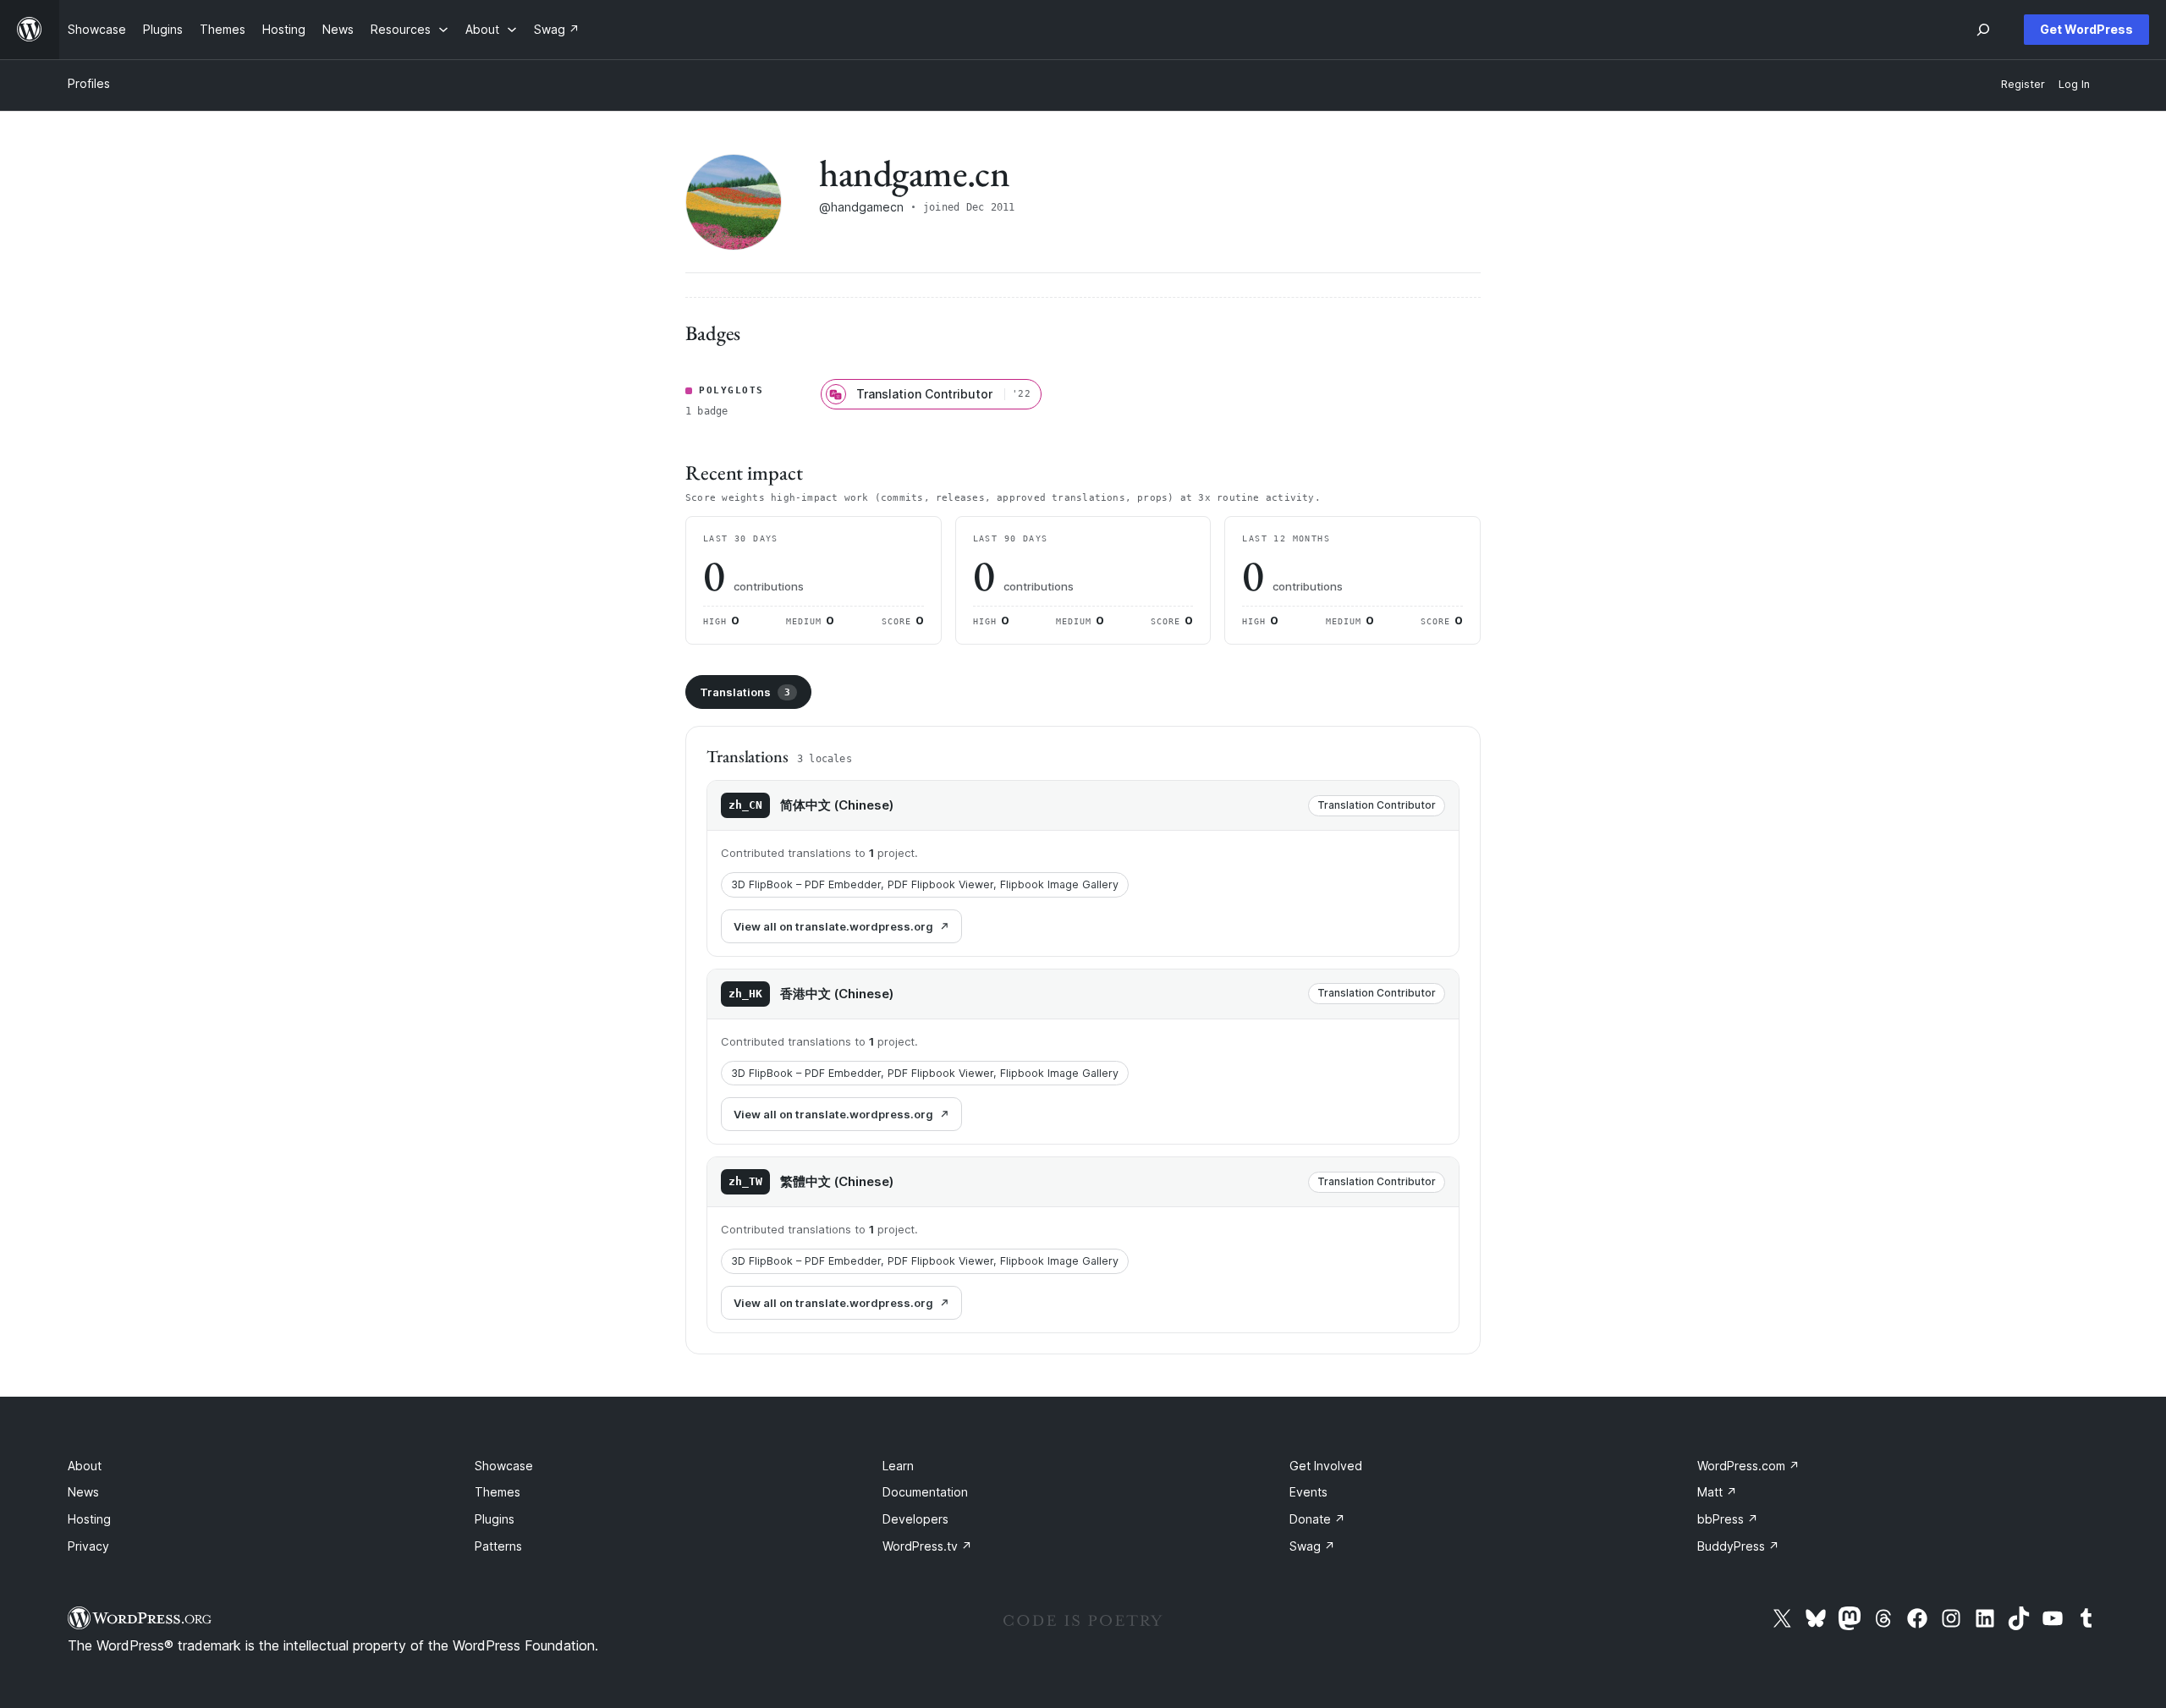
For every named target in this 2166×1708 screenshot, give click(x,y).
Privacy (88, 1546)
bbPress (1728, 1519)
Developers (915, 1519)
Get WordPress (2086, 29)
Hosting (89, 1519)
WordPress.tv (927, 1546)
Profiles (89, 83)
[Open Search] (1983, 30)
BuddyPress (1738, 1546)
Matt (1717, 1492)
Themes (498, 1492)
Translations (745, 692)
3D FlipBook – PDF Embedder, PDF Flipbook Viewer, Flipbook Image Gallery (925, 884)
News (83, 1492)
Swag (1312, 1546)
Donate (1317, 1519)
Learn (898, 1466)
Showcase (504, 1466)
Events (1308, 1492)
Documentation (925, 1492)
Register (2023, 84)
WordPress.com (1748, 1466)
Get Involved (1326, 1466)
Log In (2074, 84)
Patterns (498, 1546)
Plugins (495, 1519)
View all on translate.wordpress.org (833, 926)
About (85, 1466)
